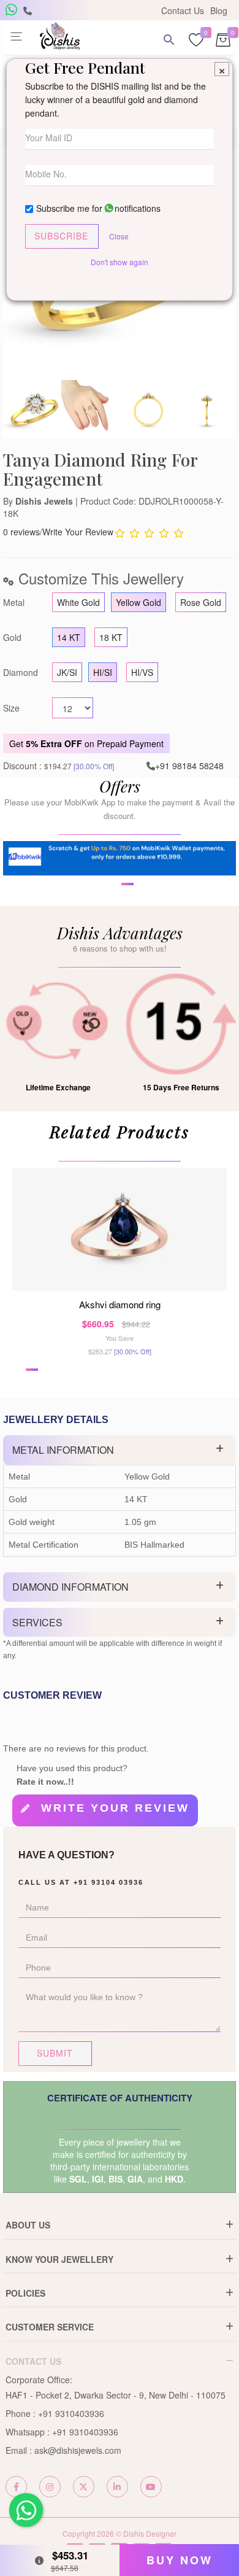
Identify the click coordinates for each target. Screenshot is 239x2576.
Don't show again (120, 262)
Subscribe (61, 236)
